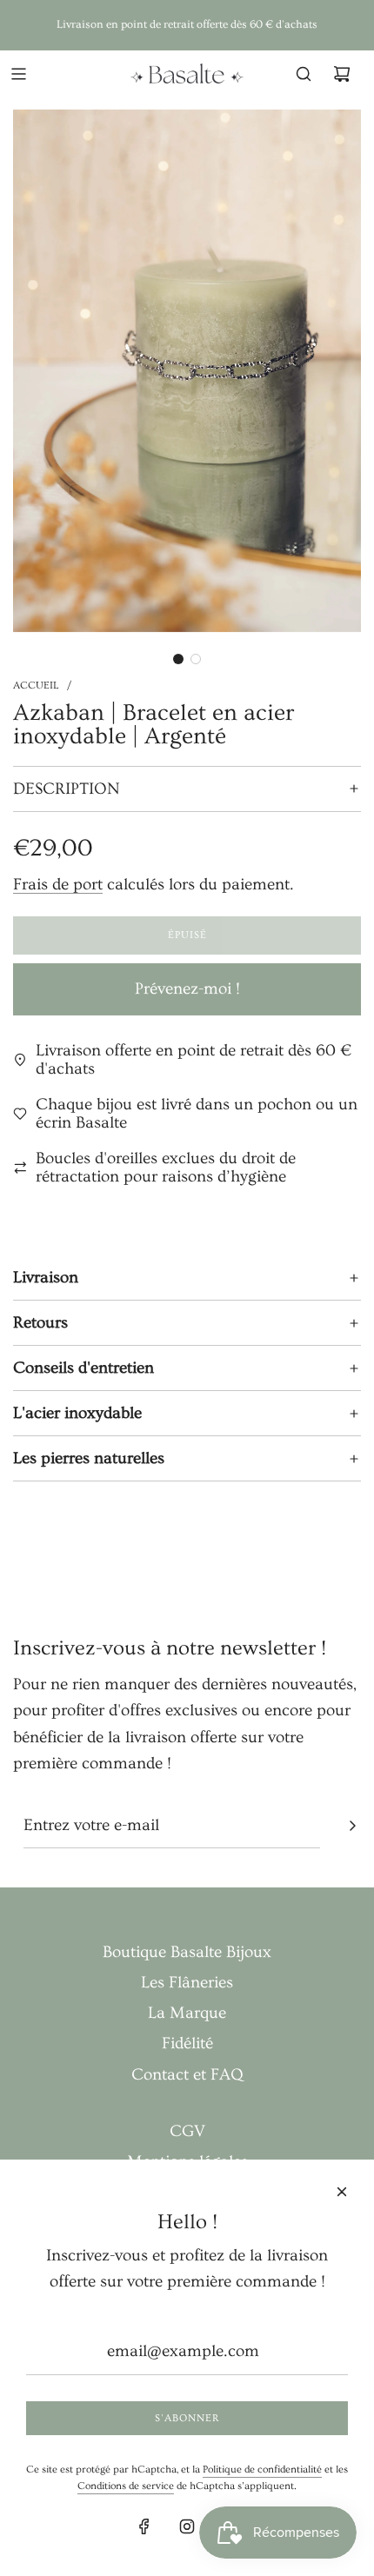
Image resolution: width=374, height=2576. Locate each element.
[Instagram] (187, 2526)
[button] (178, 659)
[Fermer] (342, 2192)
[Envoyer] (352, 1826)
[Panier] (342, 74)
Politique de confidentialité (262, 2469)
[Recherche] (304, 74)
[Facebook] (144, 2526)
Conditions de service (126, 2486)
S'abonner (187, 2418)
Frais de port (58, 885)
